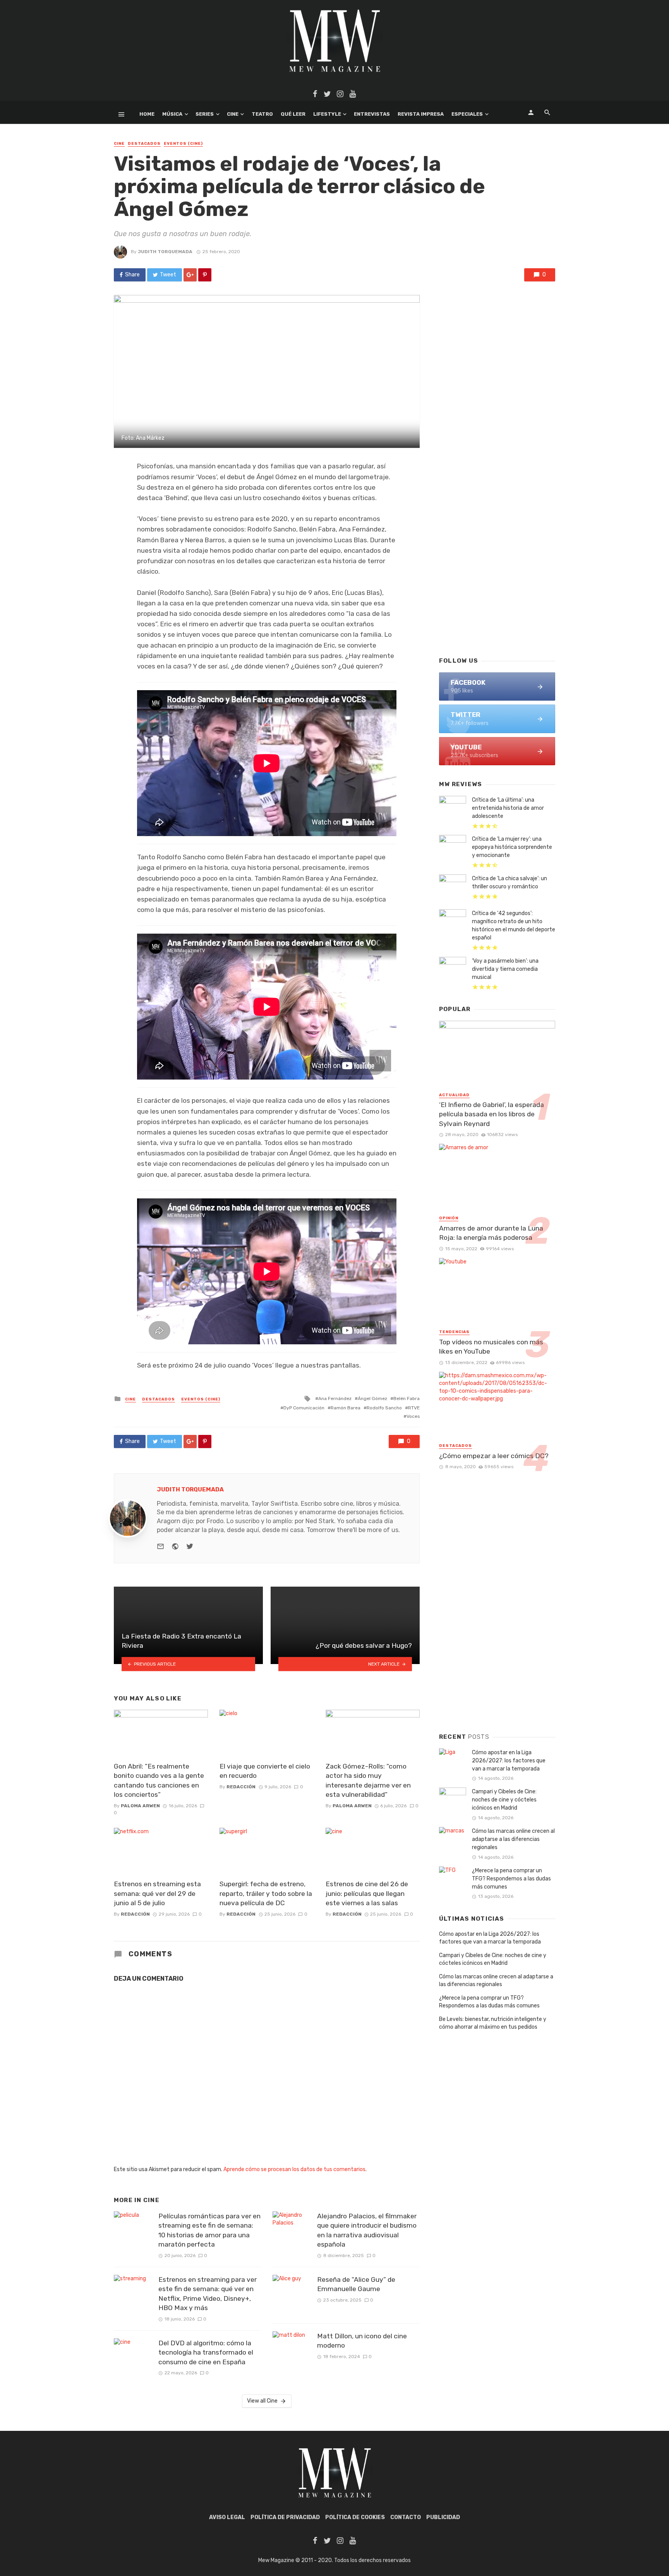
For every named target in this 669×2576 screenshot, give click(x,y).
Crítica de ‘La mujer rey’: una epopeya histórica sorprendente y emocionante (512, 847)
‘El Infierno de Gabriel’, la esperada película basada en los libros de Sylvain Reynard (491, 1114)
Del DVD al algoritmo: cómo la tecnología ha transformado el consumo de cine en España (206, 2352)
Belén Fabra (407, 1399)
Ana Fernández (335, 1399)
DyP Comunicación (304, 1408)
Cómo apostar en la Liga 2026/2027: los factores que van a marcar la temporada (509, 1761)
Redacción (241, 1787)
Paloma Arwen (140, 1806)
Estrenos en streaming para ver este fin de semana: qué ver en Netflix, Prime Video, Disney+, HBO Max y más (208, 2294)
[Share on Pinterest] (205, 275)
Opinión (449, 1218)
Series (205, 114)
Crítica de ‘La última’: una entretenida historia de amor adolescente (508, 808)
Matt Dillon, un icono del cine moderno (362, 2341)
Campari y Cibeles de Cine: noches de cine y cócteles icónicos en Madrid (504, 1800)
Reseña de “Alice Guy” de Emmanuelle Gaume (356, 2284)
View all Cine (262, 2401)
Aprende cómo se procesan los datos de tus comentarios (294, 2169)
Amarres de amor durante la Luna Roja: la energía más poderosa (491, 1233)
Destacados (144, 144)
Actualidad (454, 1095)
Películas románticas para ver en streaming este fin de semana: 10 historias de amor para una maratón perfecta (209, 2230)
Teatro (262, 114)
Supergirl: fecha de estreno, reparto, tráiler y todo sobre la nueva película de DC (266, 1893)
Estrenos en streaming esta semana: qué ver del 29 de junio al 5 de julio (157, 1893)
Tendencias (454, 1332)
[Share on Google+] (190, 275)
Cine (233, 114)
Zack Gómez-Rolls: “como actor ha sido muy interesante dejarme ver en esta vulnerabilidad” (368, 1781)
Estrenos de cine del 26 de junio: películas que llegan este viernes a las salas (367, 1893)
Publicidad (443, 2517)
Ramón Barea (346, 1408)
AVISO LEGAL (227, 2517)
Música (172, 114)
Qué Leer (293, 114)
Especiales (467, 114)
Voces (413, 1416)
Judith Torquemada (165, 252)
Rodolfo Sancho (384, 1408)
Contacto (406, 2517)
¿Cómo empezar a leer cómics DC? (494, 1456)
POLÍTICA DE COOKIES (355, 2517)
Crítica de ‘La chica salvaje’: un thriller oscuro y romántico (509, 883)
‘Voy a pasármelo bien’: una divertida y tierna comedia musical (505, 969)
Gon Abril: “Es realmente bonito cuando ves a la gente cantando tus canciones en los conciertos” (159, 1781)
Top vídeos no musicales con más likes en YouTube (491, 1347)
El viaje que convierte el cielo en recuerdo (265, 1771)
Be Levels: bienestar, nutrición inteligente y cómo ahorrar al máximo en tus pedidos (493, 2023)
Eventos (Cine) (183, 144)
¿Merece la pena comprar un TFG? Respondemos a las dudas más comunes (511, 1879)
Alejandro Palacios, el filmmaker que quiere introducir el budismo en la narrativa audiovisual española (367, 2230)
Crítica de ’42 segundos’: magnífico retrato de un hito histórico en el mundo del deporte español (514, 926)
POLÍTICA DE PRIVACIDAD (285, 2517)
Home (147, 114)
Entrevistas (372, 114)
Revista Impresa (421, 114)
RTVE (414, 1408)
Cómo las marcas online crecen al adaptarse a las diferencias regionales (513, 1839)
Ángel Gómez (372, 1399)
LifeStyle (327, 114)
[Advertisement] (497, 526)
